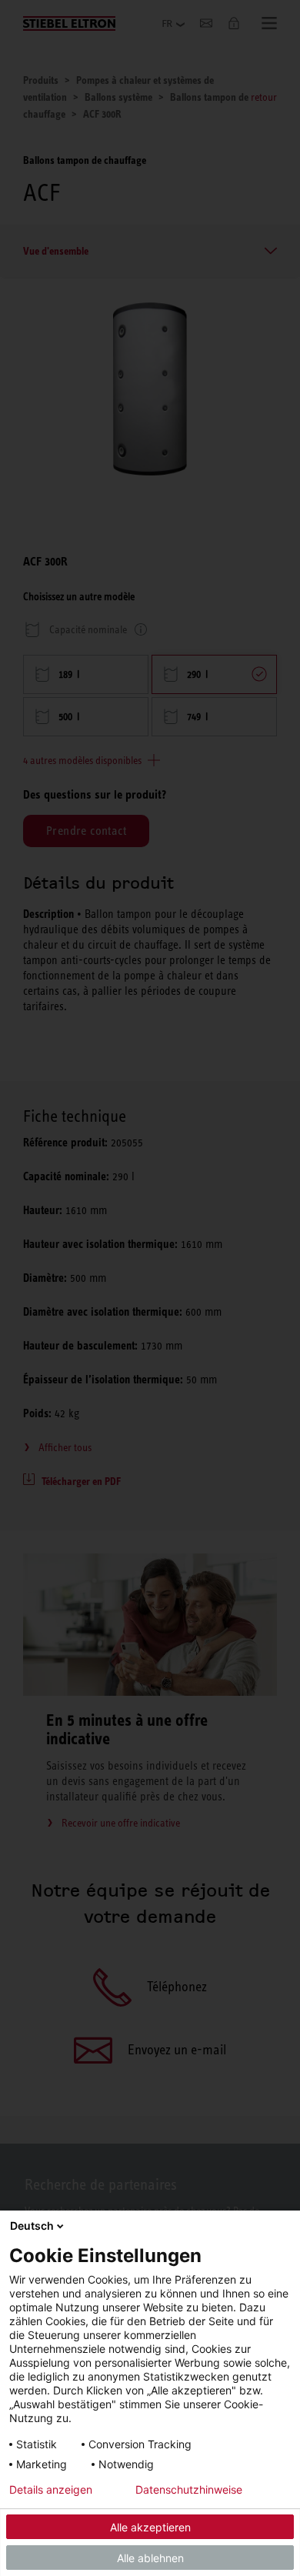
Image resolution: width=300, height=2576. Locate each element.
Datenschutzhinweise (189, 2490)
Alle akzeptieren (150, 2527)
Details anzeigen (51, 2490)
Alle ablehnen (150, 2558)
